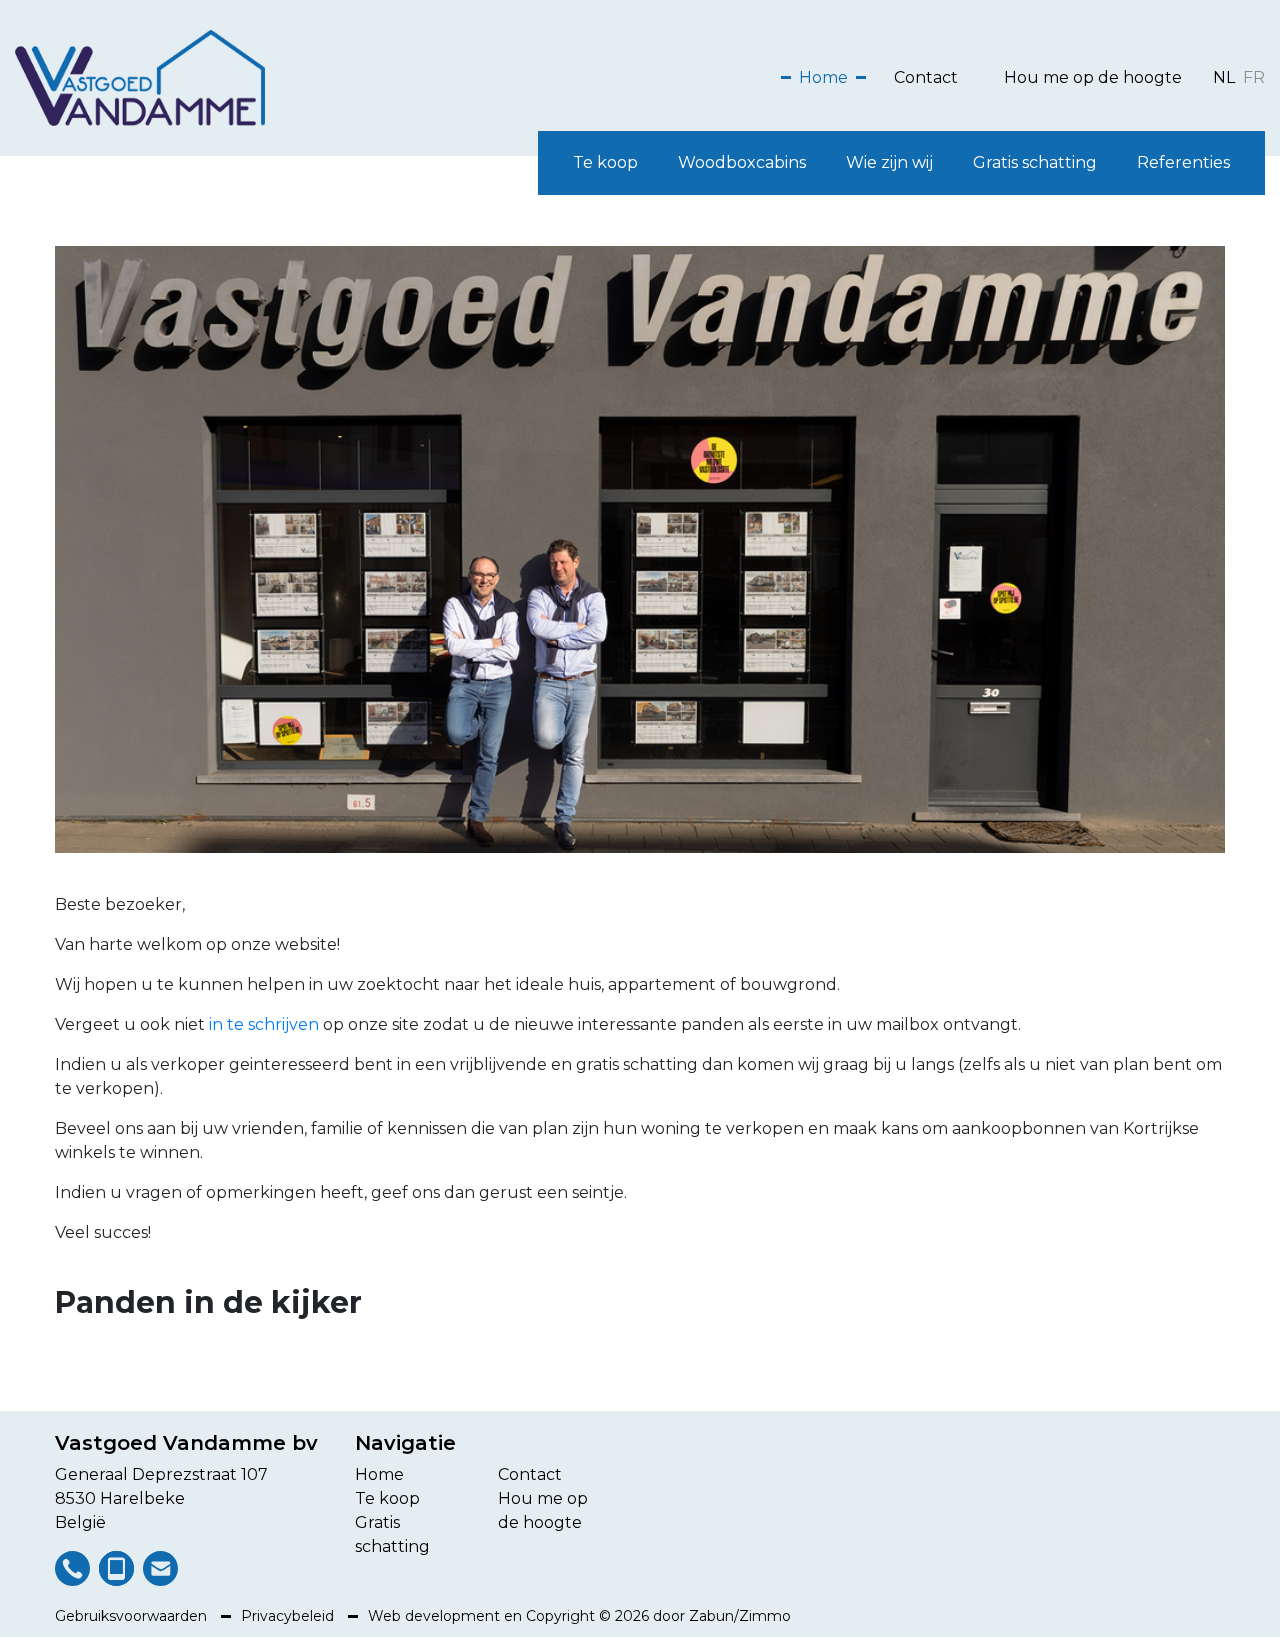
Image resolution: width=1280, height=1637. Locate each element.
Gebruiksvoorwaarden (133, 1616)
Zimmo (765, 1616)
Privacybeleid (289, 1616)
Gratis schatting (1035, 162)
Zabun (711, 1616)
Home (823, 77)
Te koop (605, 162)
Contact (926, 77)
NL (1224, 77)
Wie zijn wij (889, 162)
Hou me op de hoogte (1093, 77)
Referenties (1183, 162)
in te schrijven (264, 1024)
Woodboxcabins (742, 162)
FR (1254, 77)
